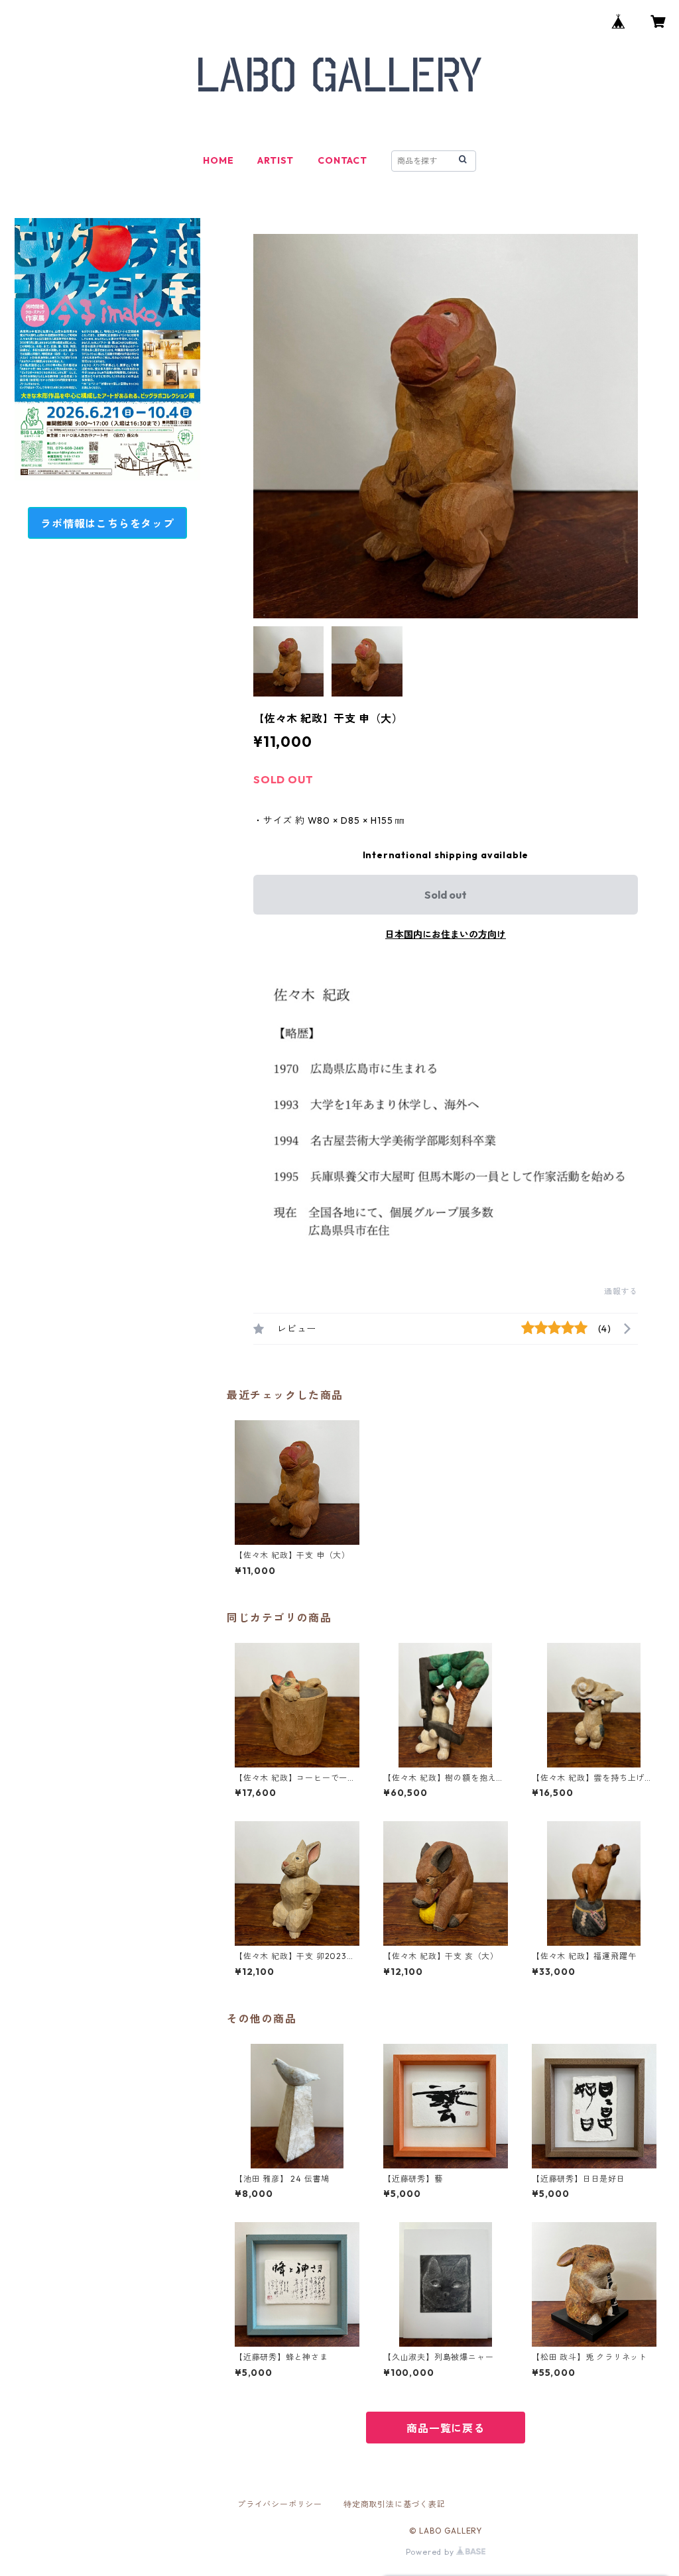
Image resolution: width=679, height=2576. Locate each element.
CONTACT (342, 160)
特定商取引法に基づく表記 (395, 2504)
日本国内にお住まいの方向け (446, 934)
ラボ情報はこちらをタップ (107, 524)
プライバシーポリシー (280, 2504)
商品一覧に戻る (446, 2428)
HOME (218, 160)
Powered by (431, 2552)
